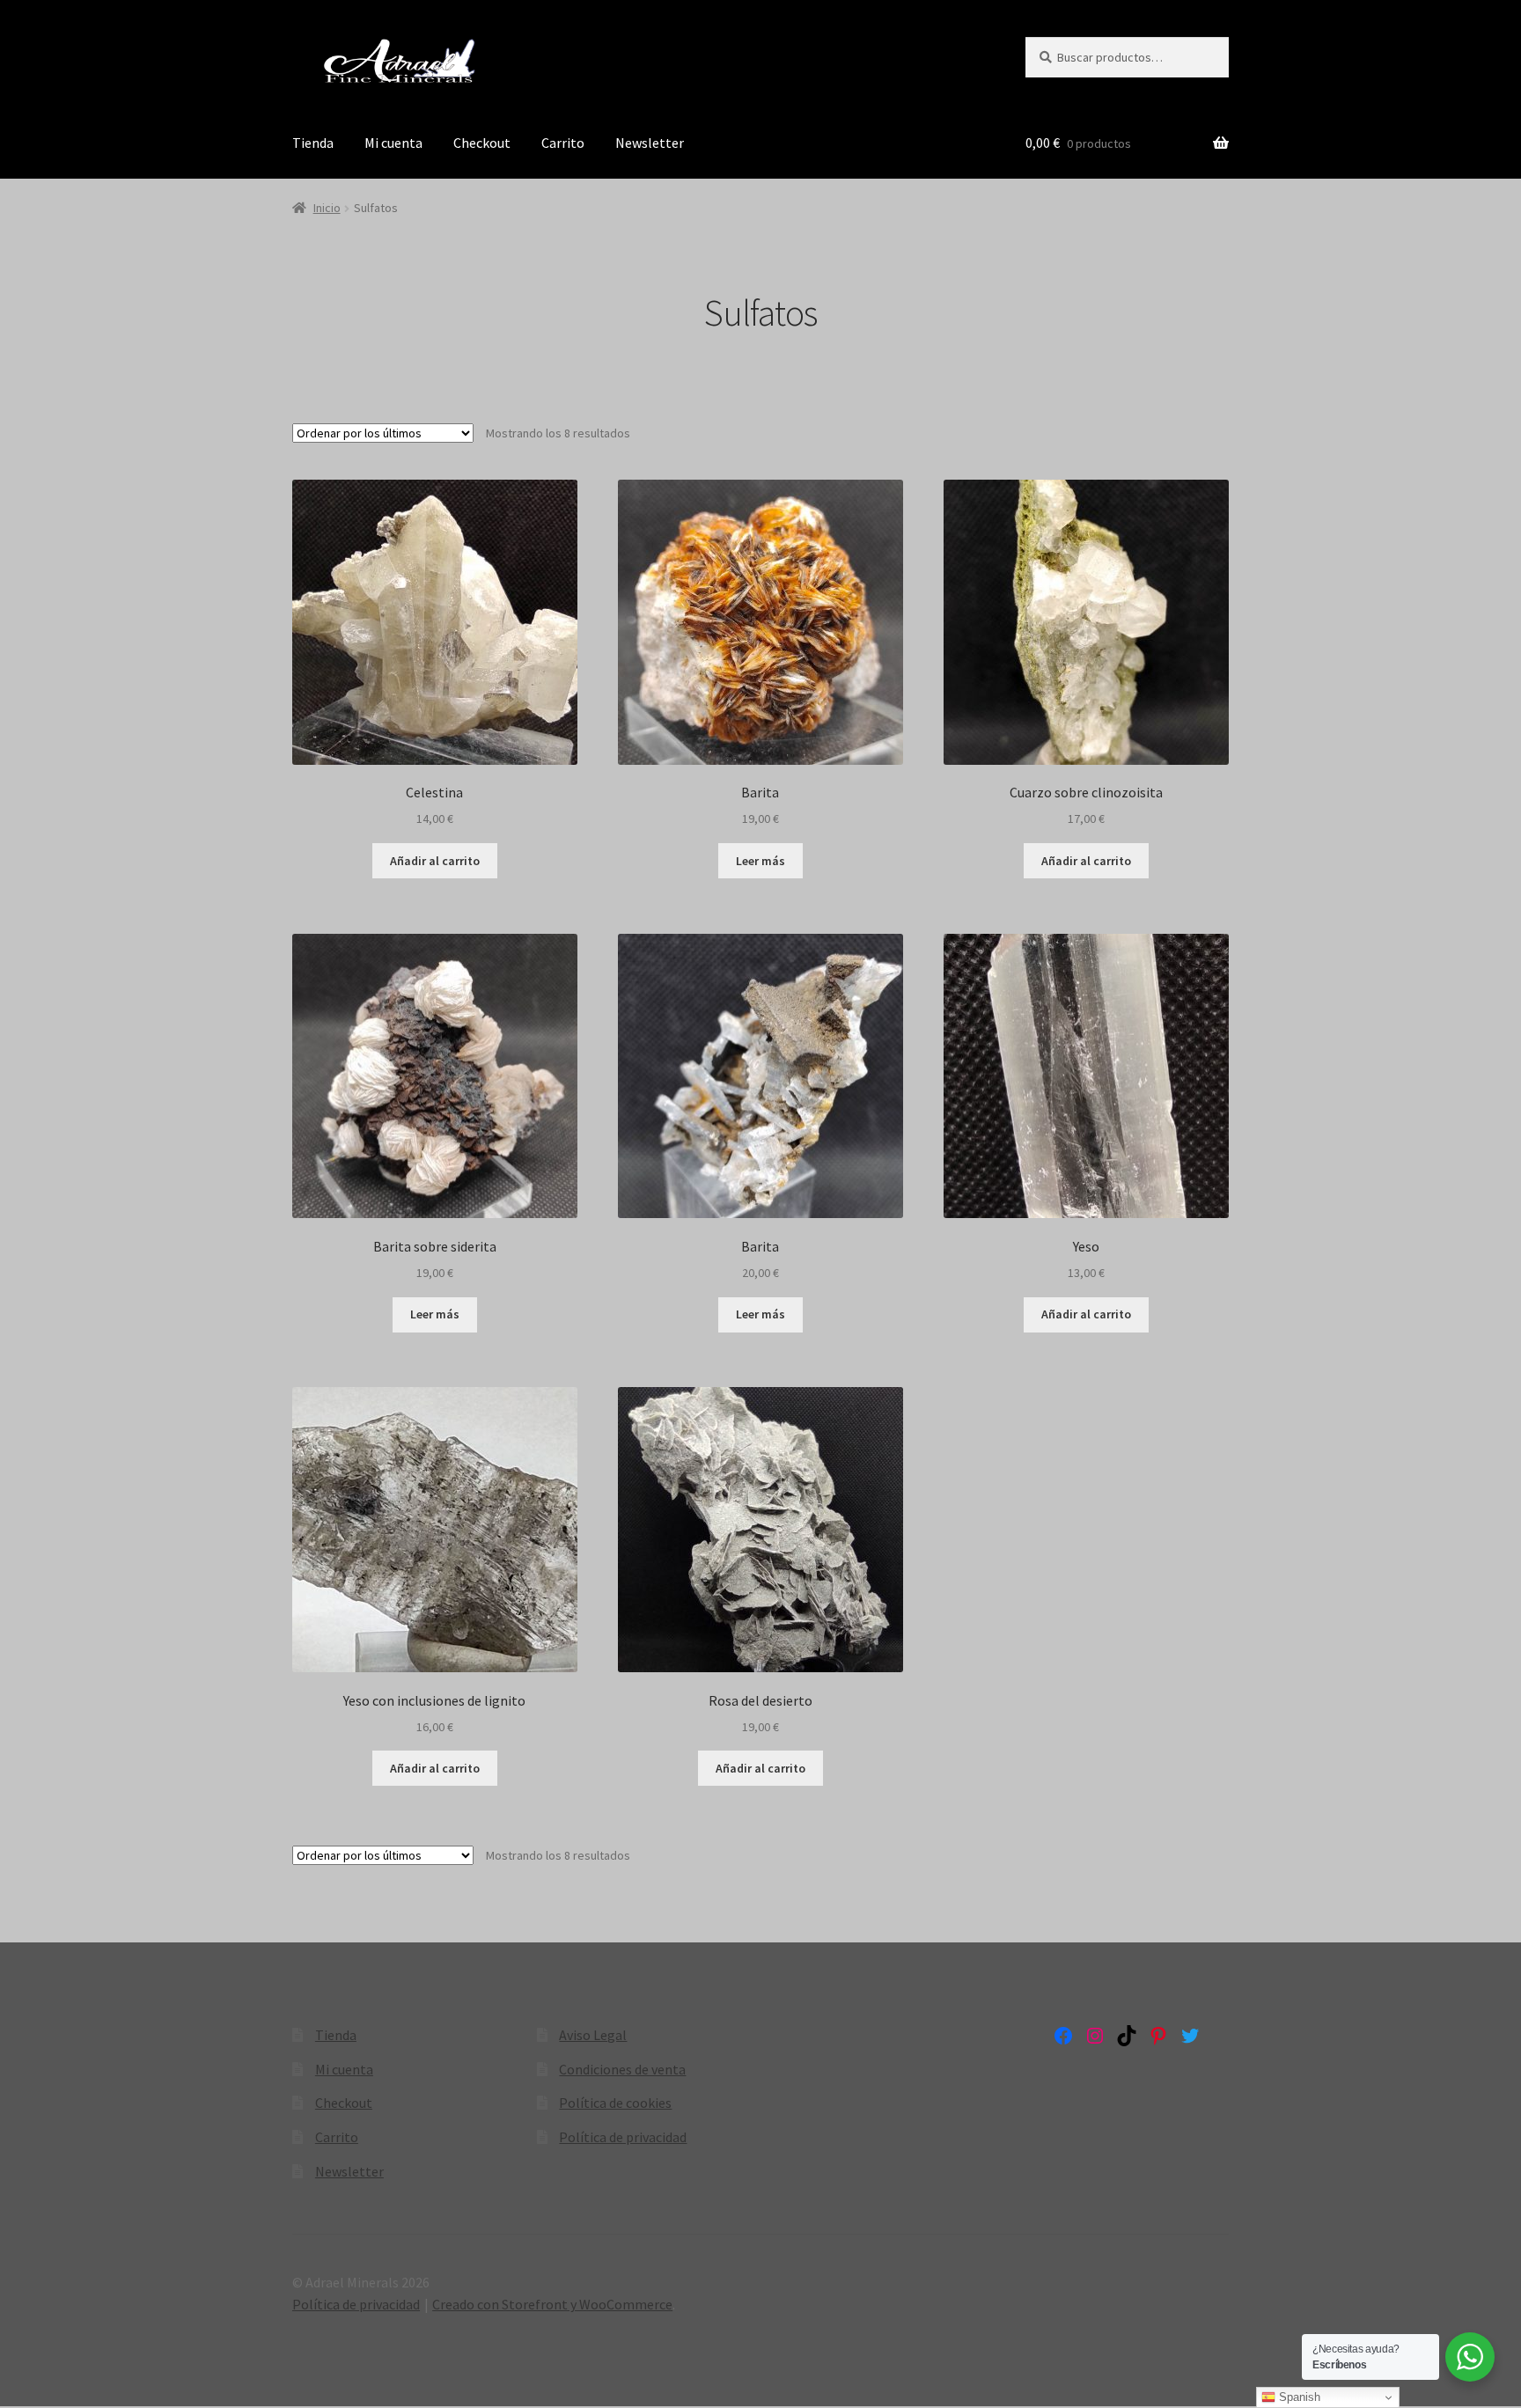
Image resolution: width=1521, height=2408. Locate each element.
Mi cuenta (393, 143)
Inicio (327, 208)
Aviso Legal (593, 2035)
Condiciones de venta (622, 2069)
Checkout (482, 143)
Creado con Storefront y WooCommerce (552, 2304)
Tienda (313, 143)
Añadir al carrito (435, 861)
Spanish (1298, 2397)
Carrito (563, 143)
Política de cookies (615, 2103)
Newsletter (650, 143)
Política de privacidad (623, 2137)
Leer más (760, 861)
